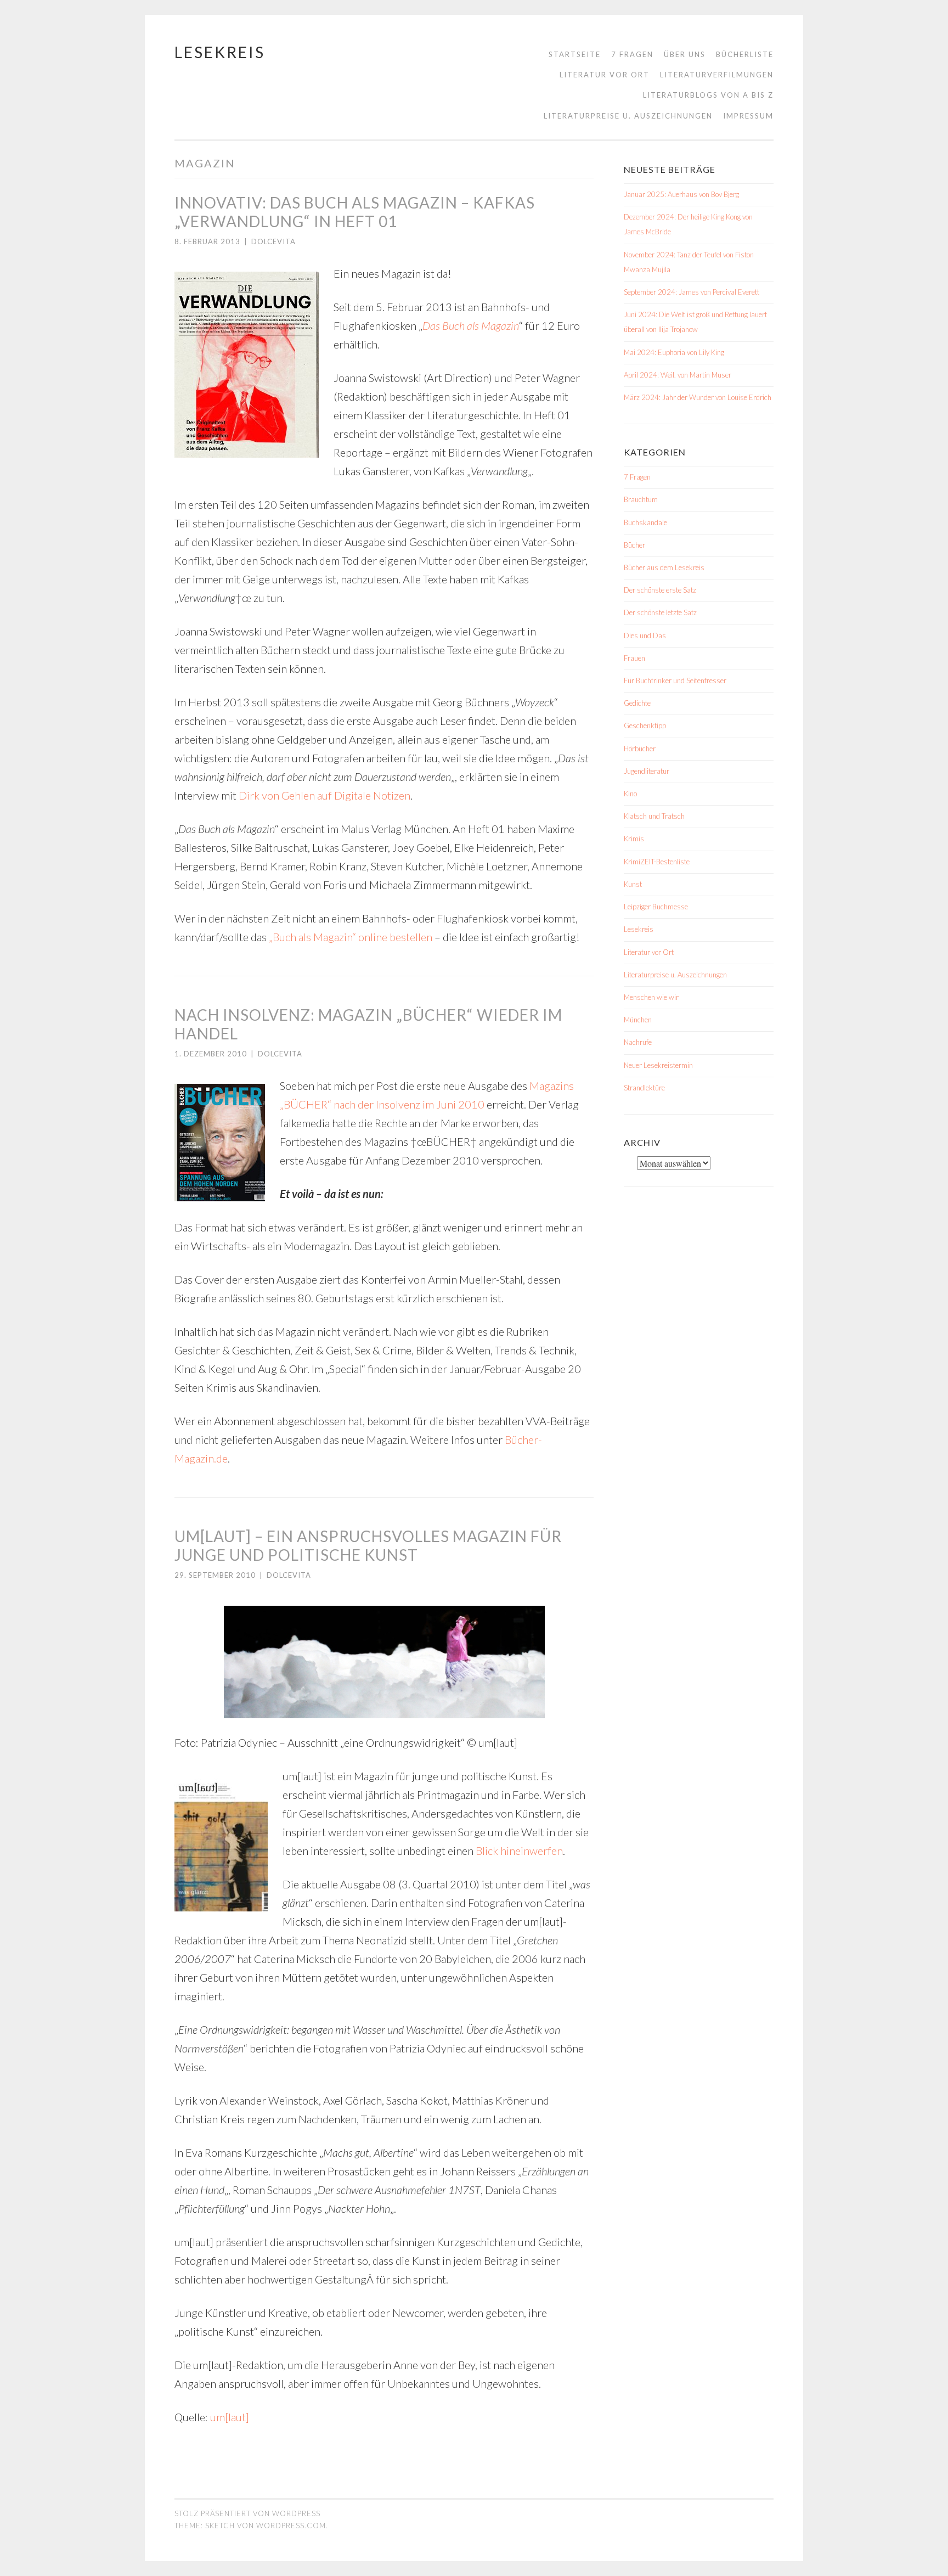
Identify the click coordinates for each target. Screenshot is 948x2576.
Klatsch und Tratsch (654, 816)
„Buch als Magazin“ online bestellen (351, 937)
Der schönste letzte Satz (660, 612)
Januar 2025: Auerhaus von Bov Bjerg (681, 194)
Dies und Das (645, 635)
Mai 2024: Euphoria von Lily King (674, 352)
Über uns (685, 54)
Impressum (748, 116)
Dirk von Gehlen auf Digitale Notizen (325, 795)
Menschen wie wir (651, 997)
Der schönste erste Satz (660, 590)
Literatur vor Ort (605, 75)
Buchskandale (645, 522)
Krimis (634, 839)
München (638, 1020)
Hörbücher (640, 749)
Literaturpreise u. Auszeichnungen (628, 116)
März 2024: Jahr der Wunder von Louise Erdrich (698, 397)
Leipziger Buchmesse (656, 907)
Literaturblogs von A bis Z (708, 95)
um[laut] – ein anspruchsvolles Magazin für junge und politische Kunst (368, 1545)
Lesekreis (220, 52)
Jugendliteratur (647, 771)
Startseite (575, 54)
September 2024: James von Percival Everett (692, 292)
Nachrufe (638, 1042)
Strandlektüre (644, 1088)
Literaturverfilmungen (717, 75)
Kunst (633, 884)
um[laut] (230, 2417)
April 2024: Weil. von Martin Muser (678, 375)
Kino (630, 794)
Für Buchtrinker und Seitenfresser (675, 680)
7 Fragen (632, 54)
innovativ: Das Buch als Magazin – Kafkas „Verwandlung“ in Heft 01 (355, 212)
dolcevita (273, 241)
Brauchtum (641, 499)
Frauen (634, 658)
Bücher (634, 545)
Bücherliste (745, 54)
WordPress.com (291, 2526)
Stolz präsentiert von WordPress (247, 2513)
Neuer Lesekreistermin (658, 1065)
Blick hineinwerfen (519, 1851)
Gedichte (637, 703)
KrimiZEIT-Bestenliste (657, 862)
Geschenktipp (645, 725)
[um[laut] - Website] (384, 1662)
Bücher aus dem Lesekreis (664, 567)
